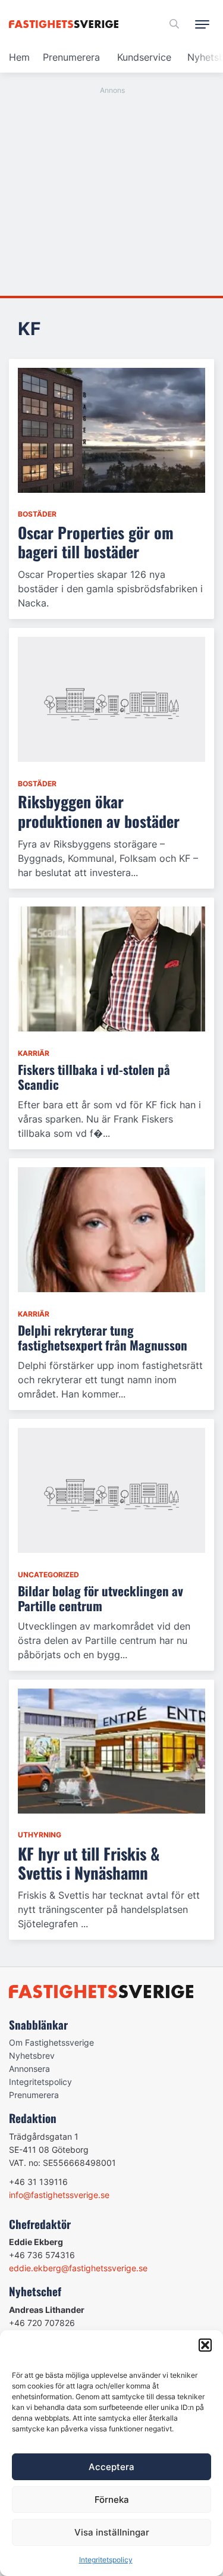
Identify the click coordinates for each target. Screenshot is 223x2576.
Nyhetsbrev (32, 2056)
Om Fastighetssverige (51, 2042)
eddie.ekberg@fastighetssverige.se (78, 2268)
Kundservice (144, 57)
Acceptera (111, 2467)
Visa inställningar (112, 2532)
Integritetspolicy (106, 2560)
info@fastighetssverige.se (59, 2195)
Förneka (112, 2500)
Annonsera (29, 2069)
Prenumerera (71, 57)
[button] (205, 2345)
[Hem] (66, 24)
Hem (19, 57)
